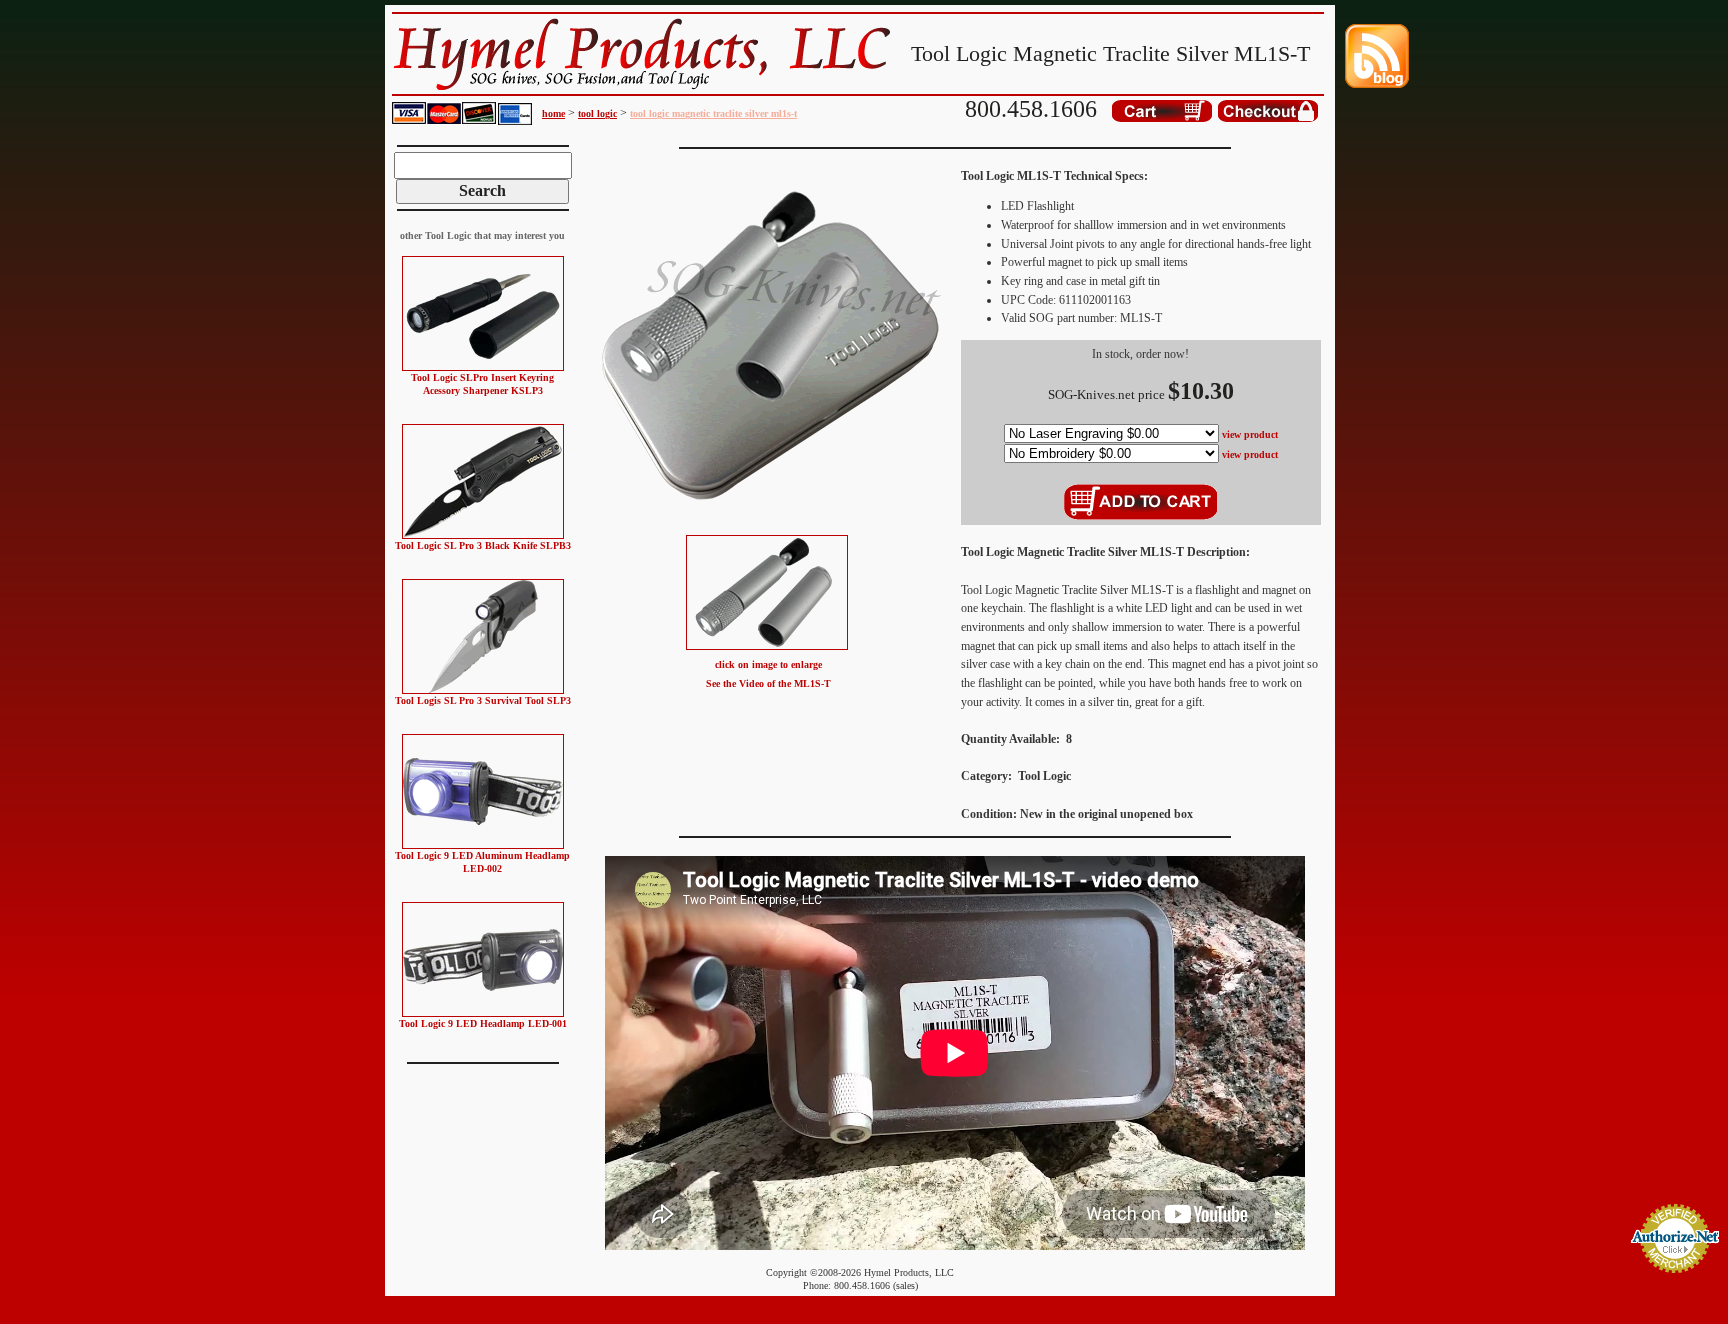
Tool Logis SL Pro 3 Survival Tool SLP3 (483, 700)
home (553, 113)
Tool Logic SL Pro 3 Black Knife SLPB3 (483, 545)
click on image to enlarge (768, 664)
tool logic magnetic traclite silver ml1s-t (713, 113)
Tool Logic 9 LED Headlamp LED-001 (483, 1023)
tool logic (597, 113)
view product (1250, 434)
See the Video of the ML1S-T (768, 683)
